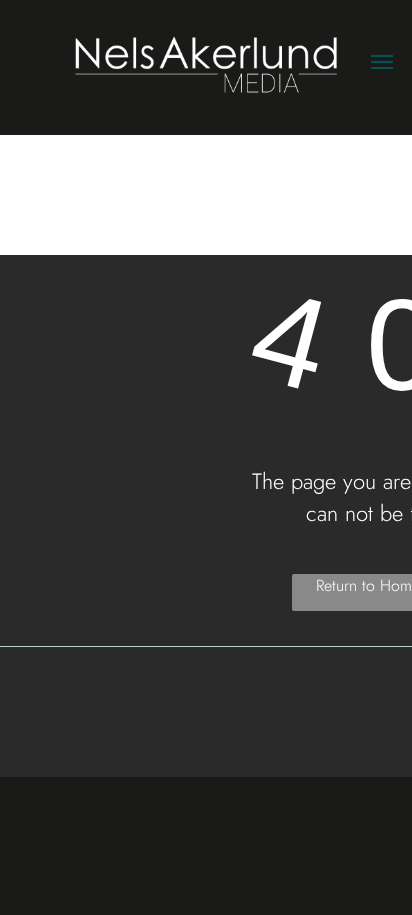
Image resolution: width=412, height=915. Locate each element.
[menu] (382, 62)
